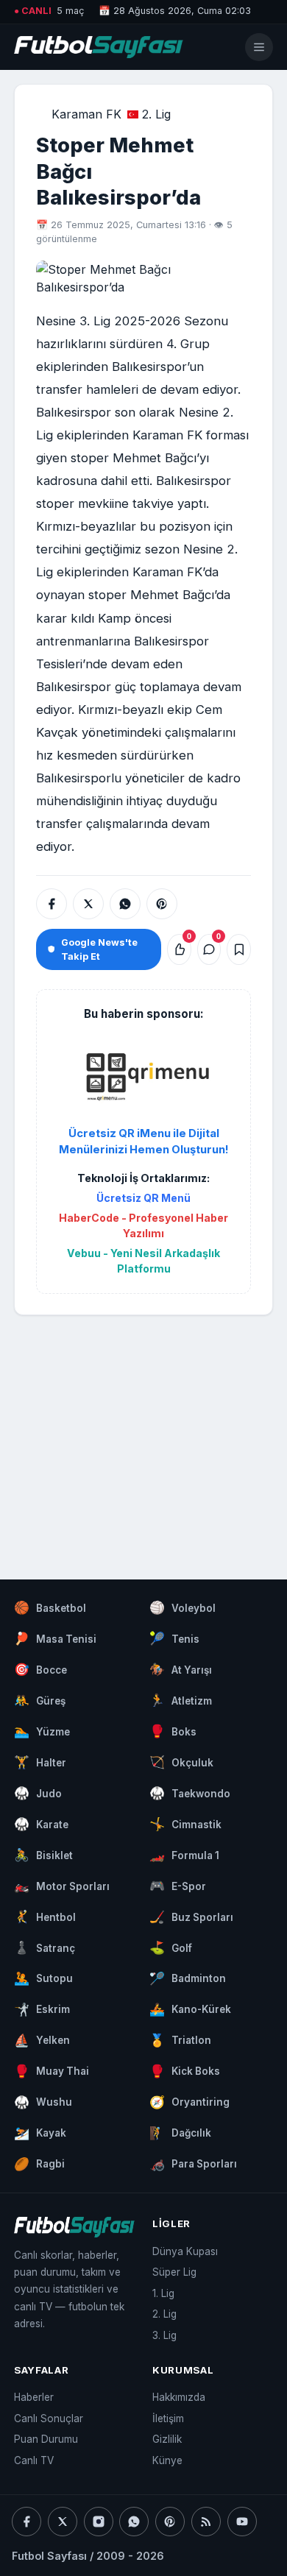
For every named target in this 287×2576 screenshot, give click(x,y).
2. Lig (156, 114)
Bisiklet (43, 1855)
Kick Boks (185, 2071)
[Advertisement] (143, 1433)
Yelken (42, 2040)
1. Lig (163, 2293)
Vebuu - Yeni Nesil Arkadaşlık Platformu (143, 1261)
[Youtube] (242, 2522)
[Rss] (206, 2522)
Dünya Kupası (185, 2251)
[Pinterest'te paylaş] (162, 904)
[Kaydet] (239, 949)
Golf (171, 1947)
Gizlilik (167, 2439)
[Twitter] (63, 2522)
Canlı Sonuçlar (49, 2418)
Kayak (40, 2133)
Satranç (45, 1947)
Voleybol (183, 1607)
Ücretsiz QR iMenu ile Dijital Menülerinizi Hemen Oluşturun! (144, 1142)
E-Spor (178, 1886)
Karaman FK (86, 114)
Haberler (34, 2397)
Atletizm (181, 1700)
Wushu (43, 2102)
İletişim (168, 2418)
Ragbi (39, 2164)
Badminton (188, 1978)
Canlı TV (34, 2460)
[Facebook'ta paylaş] (52, 904)
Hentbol (45, 1917)
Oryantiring (189, 2102)
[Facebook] (26, 2522)
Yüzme (42, 1731)
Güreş (40, 1700)
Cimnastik (185, 1824)
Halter (40, 1762)
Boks (173, 1731)
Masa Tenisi (55, 1638)
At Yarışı (181, 1669)
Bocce (40, 1669)
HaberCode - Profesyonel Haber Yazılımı (143, 1225)
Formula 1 (184, 1855)
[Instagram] (99, 2522)
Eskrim (42, 2009)
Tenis (174, 1638)
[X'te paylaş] (88, 904)
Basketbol (50, 1607)
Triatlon (180, 2040)
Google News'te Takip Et (99, 949)
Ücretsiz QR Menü (143, 1198)
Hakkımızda (179, 2397)
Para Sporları (193, 2164)
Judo (38, 1793)
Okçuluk (181, 1762)
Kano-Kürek (190, 2009)
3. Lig (164, 2335)
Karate (41, 1824)
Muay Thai (52, 2071)
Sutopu (43, 1978)
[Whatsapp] (134, 2522)
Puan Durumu (46, 2439)
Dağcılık (180, 2133)
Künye (167, 2460)
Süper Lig (174, 2272)
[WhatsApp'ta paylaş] (125, 904)
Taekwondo (190, 1793)
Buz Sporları (191, 1917)
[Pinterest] (170, 2522)
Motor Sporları (62, 1886)
